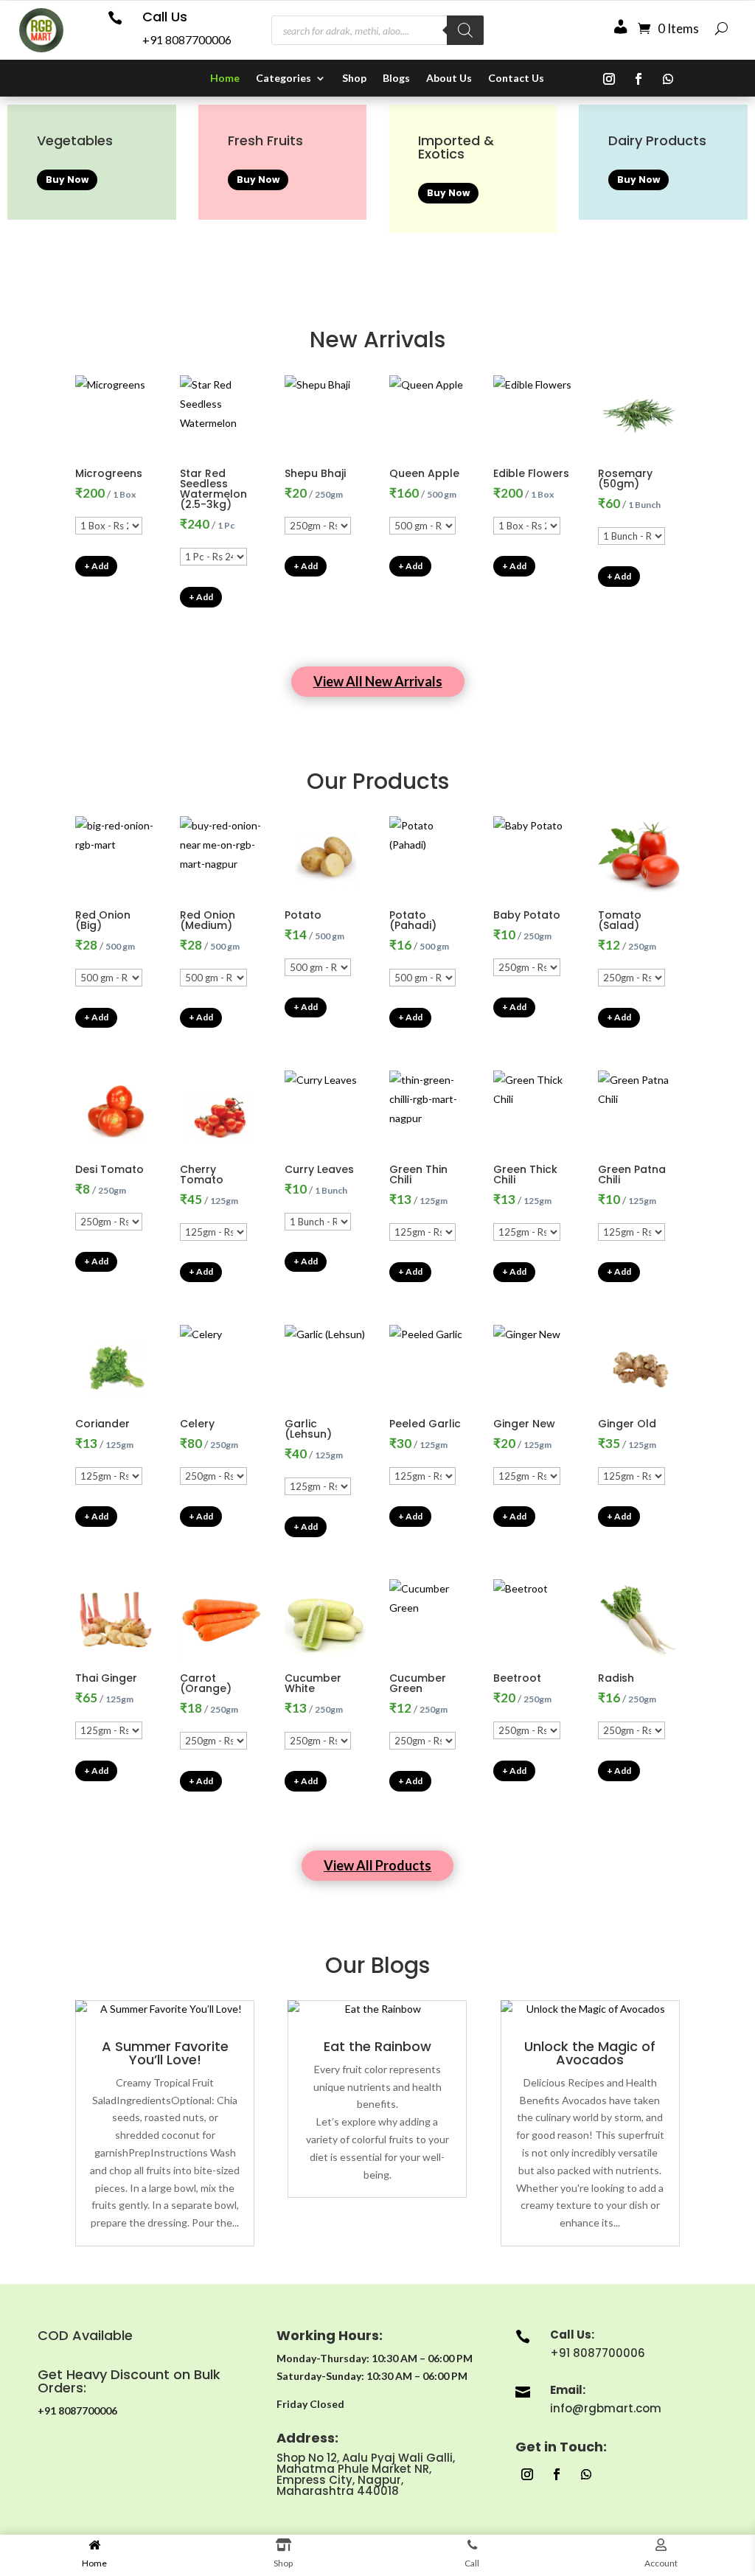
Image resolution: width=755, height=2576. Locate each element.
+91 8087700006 (187, 39)
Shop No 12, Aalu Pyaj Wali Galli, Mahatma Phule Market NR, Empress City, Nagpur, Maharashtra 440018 (366, 2474)
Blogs (396, 79)
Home (225, 79)
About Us (449, 79)
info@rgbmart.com (606, 2408)
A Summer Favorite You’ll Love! (165, 2053)
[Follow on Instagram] (609, 79)
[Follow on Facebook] (639, 79)
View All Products (377, 1865)
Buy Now (67, 180)
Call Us (165, 17)
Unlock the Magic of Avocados (590, 2053)
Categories (283, 79)
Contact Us (516, 79)
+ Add (96, 566)
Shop (354, 79)
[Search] (465, 30)
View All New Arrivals (378, 681)
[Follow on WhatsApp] (668, 79)
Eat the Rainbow (377, 2046)
